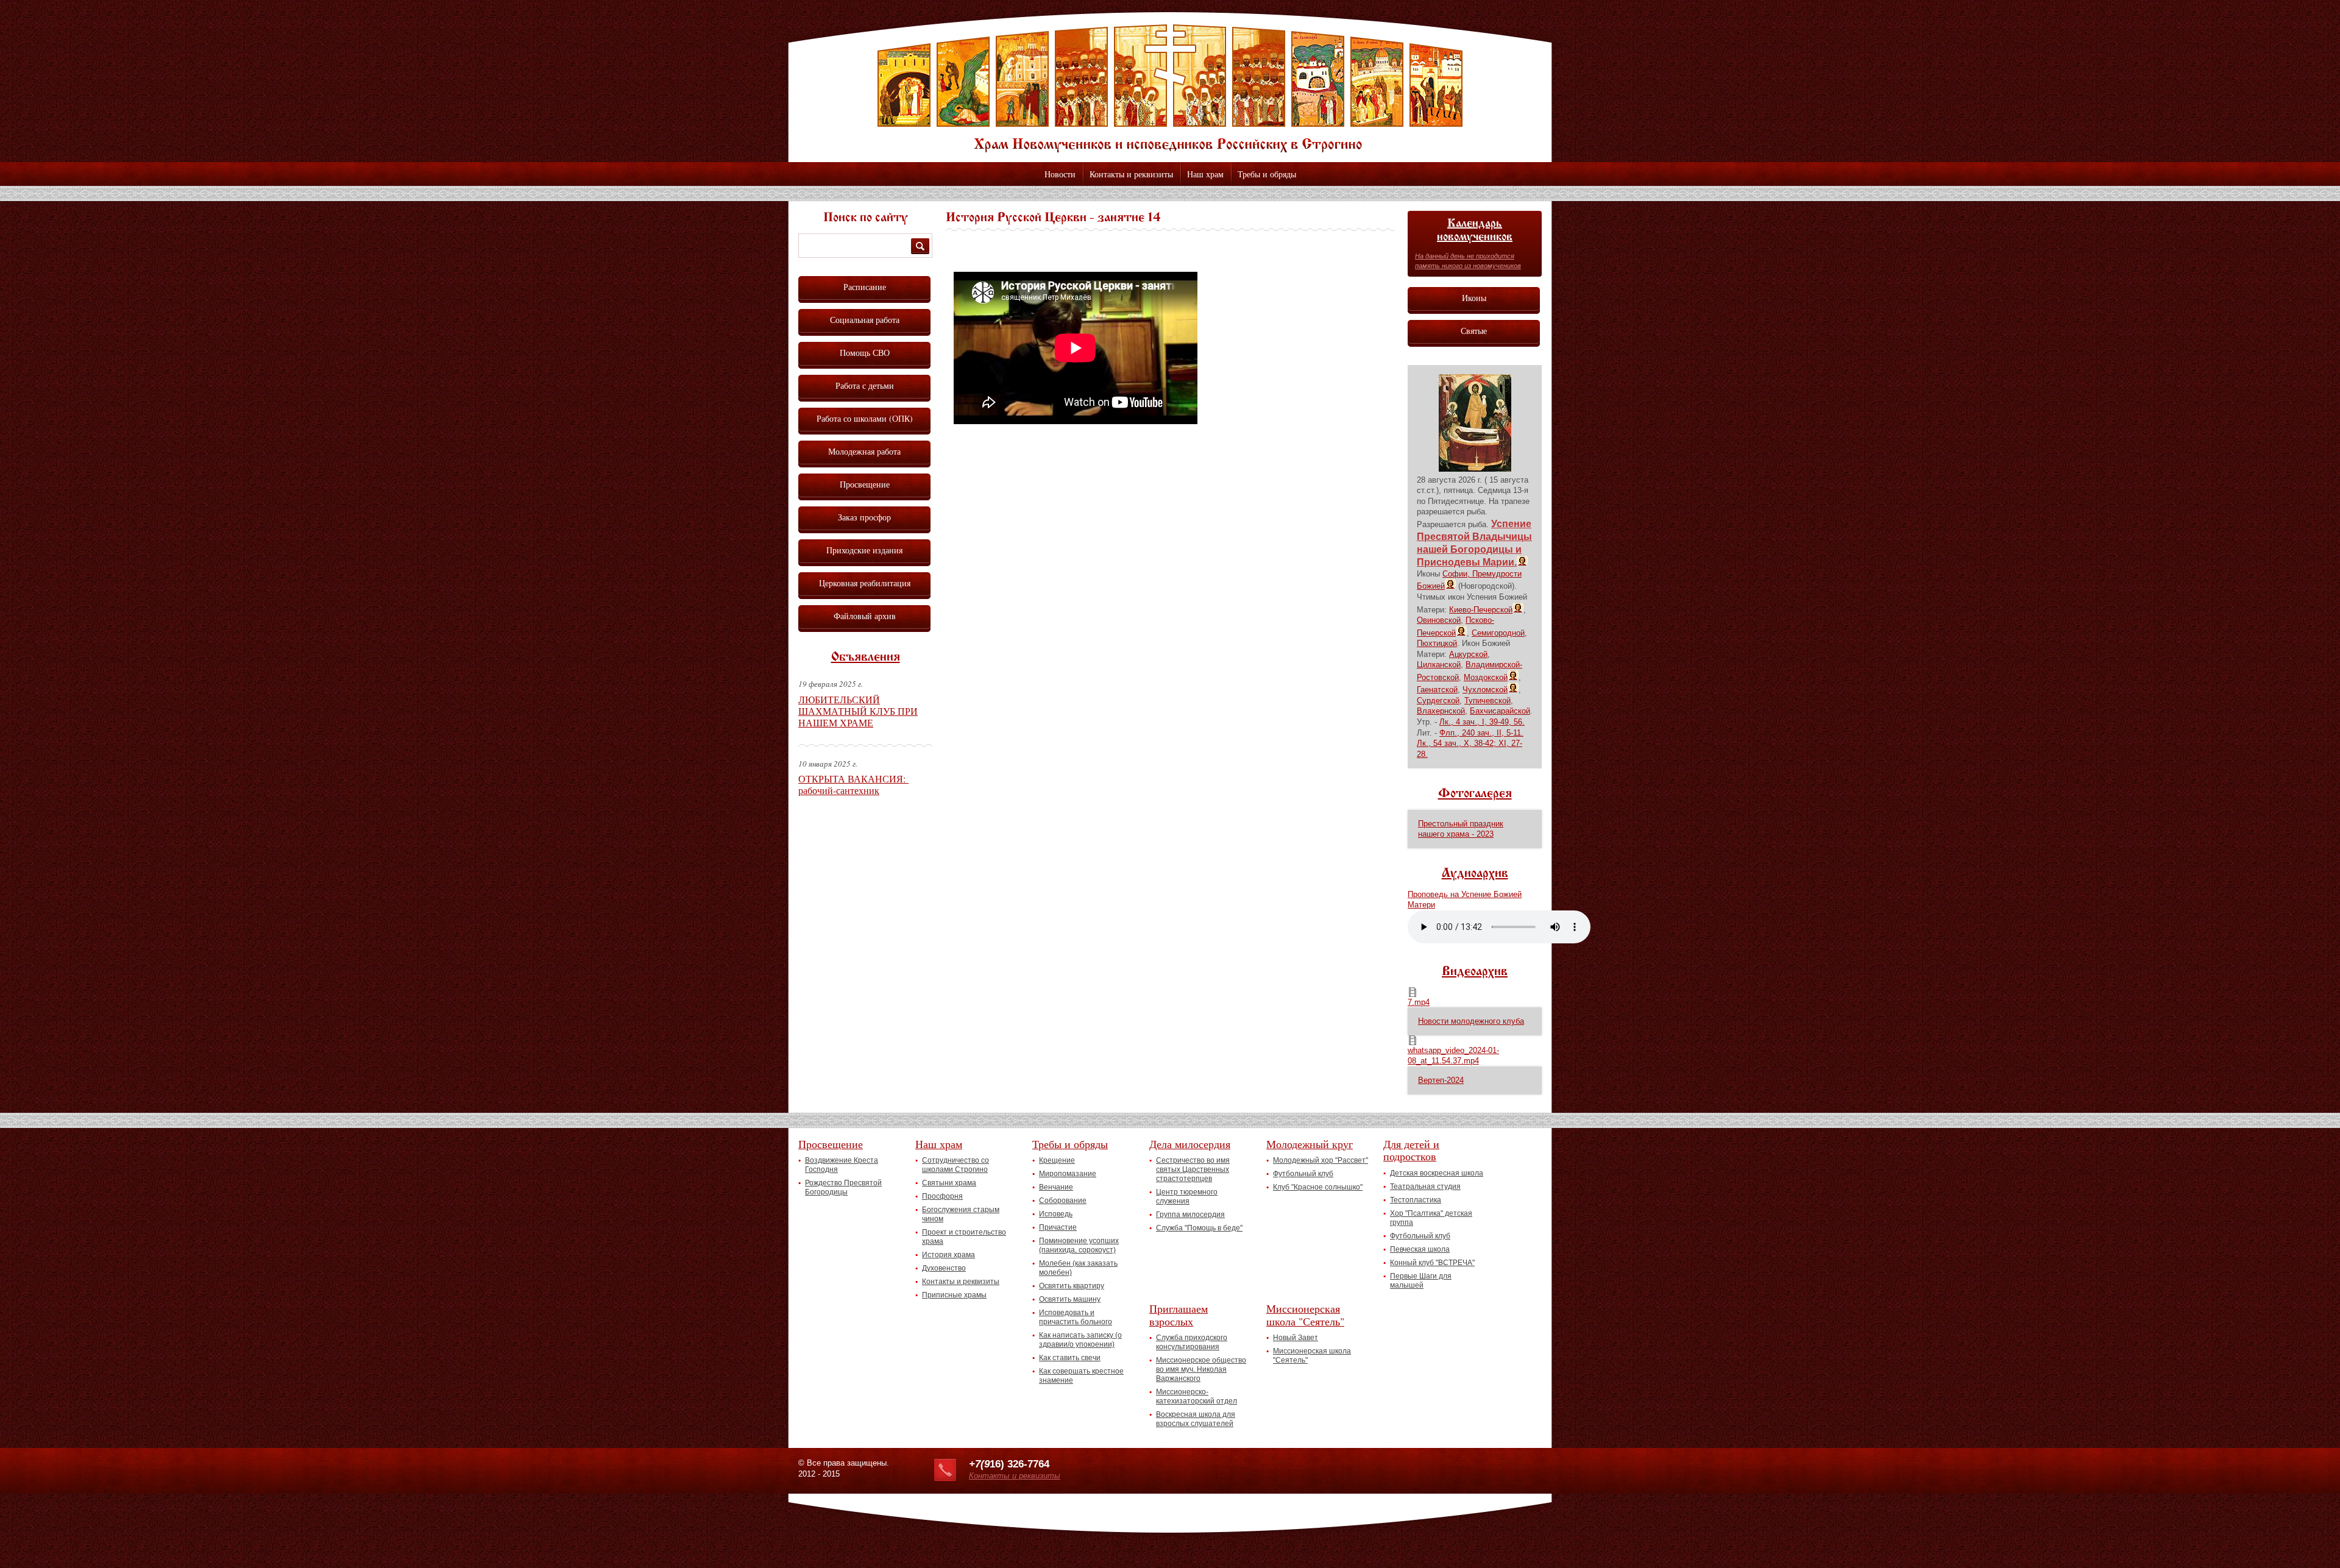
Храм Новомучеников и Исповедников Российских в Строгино (1170, 88)
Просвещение (865, 484)
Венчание (1056, 1187)
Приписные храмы (954, 1295)
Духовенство (944, 1268)
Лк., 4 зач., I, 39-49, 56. (1482, 722)
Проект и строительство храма (964, 1237)
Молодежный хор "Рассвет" (1321, 1160)
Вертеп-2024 (1441, 1080)
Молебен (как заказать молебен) (1078, 1268)
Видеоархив (1475, 972)
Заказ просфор (864, 517)
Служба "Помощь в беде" (1199, 1228)
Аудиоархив (1475, 874)
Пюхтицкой (1437, 643)
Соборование (1063, 1201)
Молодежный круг (1310, 1144)
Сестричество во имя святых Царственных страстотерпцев (1193, 1169)
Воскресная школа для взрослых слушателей (1196, 1419)
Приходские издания (864, 550)
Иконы (1474, 298)
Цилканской (1439, 665)
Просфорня (942, 1196)
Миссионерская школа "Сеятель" (1305, 1315)
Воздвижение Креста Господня (842, 1165)
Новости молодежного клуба (1471, 1021)
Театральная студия (1425, 1187)
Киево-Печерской (1481, 610)
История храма (948, 1255)
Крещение (1057, 1160)
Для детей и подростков (1411, 1150)
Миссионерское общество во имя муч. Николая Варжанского (1201, 1369)
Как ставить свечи (1070, 1358)
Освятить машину (1070, 1299)
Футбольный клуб (1303, 1174)
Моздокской (1486, 677)
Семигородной (1498, 633)
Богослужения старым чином (961, 1214)
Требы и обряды (1267, 174)
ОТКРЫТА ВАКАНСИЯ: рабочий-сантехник (853, 784)
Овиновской (1439, 620)
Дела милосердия (1190, 1144)
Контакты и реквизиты (1131, 174)
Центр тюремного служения (1187, 1197)
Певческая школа (1420, 1249)
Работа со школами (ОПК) (865, 418)
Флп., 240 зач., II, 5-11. (1481, 733)
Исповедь (1056, 1214)
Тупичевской (1487, 701)
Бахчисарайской (1500, 711)
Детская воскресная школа (1437, 1173)
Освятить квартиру (1072, 1286)
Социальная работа (865, 320)
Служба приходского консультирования (1192, 1342)
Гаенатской (1437, 690)
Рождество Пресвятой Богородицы (843, 1187)
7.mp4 (1419, 1002)
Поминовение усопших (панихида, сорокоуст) (1079, 1245)
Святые (1474, 331)
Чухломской (1485, 690)
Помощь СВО (865, 353)
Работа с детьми (865, 385)
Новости (1060, 174)
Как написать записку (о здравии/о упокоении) (1080, 1340)
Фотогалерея (1475, 794)
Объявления (866, 658)
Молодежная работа (864, 451)
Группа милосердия (1190, 1215)
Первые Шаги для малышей (1421, 1281)
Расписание (865, 287)
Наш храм (1205, 174)
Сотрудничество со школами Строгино (955, 1165)
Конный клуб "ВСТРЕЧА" (1432, 1263)
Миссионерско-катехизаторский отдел (1197, 1396)
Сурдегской (1438, 701)
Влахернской (1441, 711)
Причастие (1058, 1227)
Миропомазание (1068, 1174)
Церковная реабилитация (865, 583)
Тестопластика (1416, 1200)
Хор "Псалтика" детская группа (1431, 1218)
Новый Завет (1296, 1338)
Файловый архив (865, 616)
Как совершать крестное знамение (1081, 1376)
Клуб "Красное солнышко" (1318, 1187)
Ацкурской (1468, 654)
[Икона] (1475, 469)
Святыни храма (949, 1183)
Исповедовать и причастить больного (1076, 1317)
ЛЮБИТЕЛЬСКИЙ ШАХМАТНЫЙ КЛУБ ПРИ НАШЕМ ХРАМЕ (858, 711)
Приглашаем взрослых (1179, 1315)
